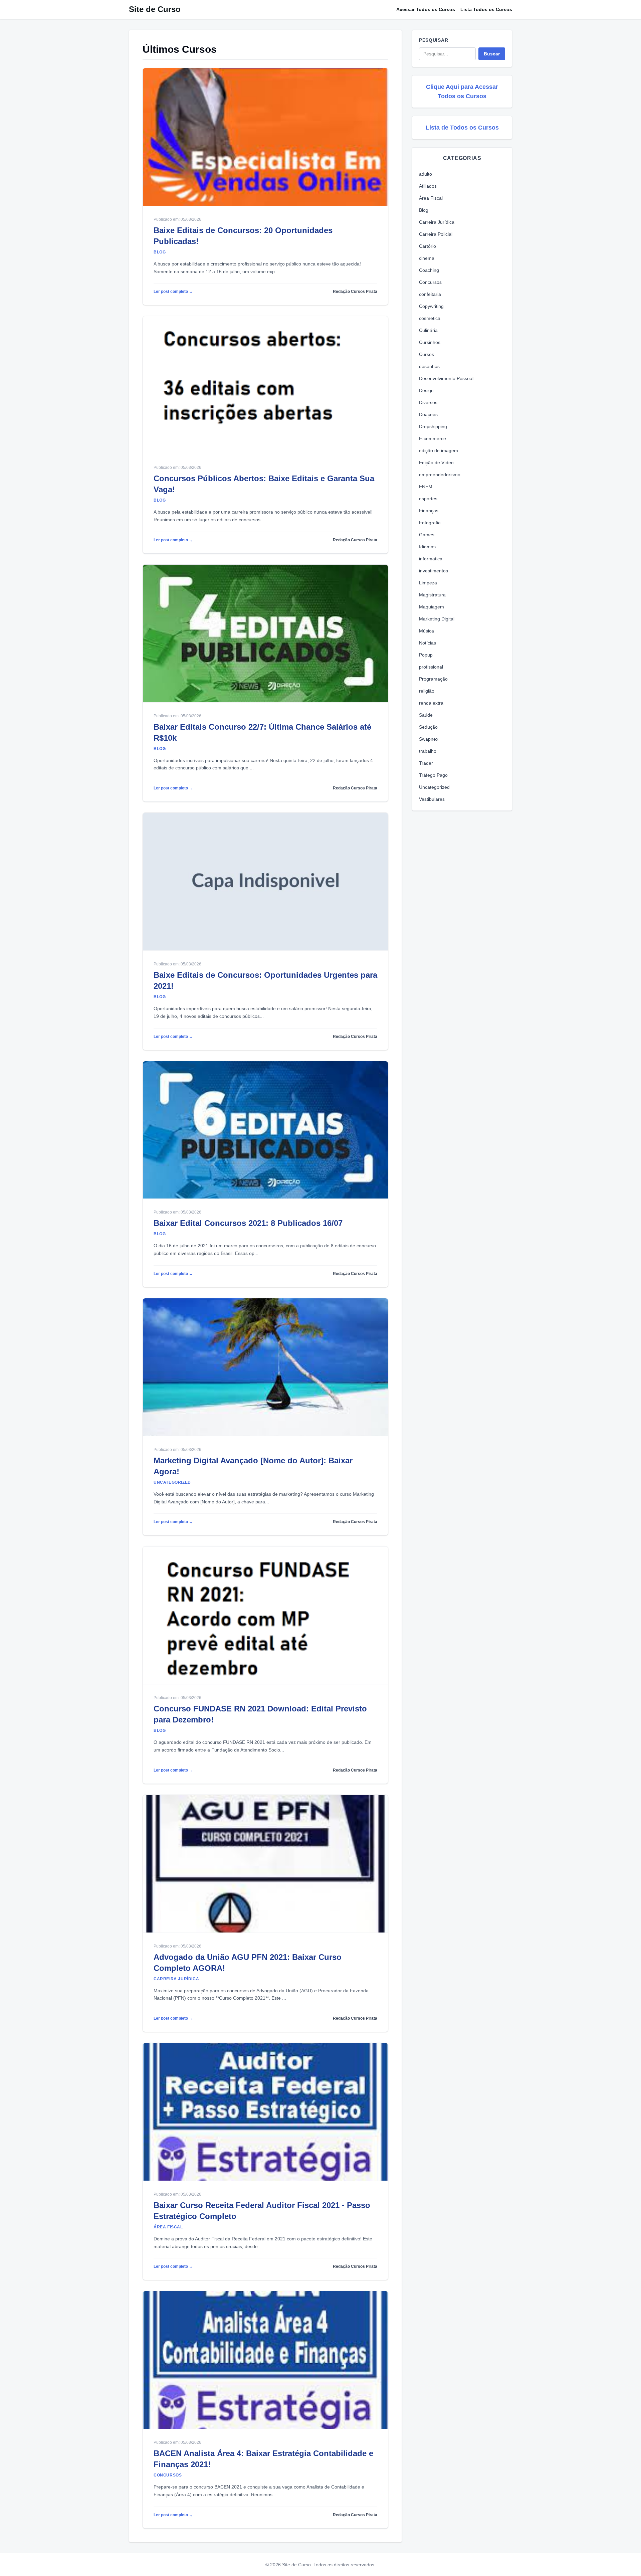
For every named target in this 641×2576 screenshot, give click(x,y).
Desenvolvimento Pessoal (446, 378)
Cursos (426, 354)
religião (427, 691)
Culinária (428, 330)
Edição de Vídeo (436, 463)
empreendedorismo (440, 475)
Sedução (428, 727)
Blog (424, 210)
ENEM (426, 487)
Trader (426, 763)
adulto (425, 174)
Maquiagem (432, 607)
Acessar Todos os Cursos (426, 9)
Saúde (426, 715)
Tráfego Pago (433, 775)
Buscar (492, 54)
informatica (431, 559)
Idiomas (427, 547)
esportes (428, 499)
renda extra (431, 703)
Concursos (430, 282)
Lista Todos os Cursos (486, 9)
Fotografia (430, 523)
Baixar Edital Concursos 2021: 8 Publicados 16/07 (248, 1223)
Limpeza (428, 583)
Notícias (428, 643)
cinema (427, 258)
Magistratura (432, 595)
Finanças (429, 511)
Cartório (428, 246)
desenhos (429, 366)
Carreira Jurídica (437, 222)
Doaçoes (428, 414)
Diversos (428, 402)
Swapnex (429, 739)
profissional (431, 667)
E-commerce (433, 438)
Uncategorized (434, 787)
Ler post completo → (173, 292)
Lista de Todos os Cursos (462, 128)
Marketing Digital (437, 619)
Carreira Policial (436, 234)
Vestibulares (432, 799)
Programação (433, 679)
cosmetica (430, 318)
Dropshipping (433, 426)
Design (426, 390)
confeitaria (430, 294)
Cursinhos (430, 342)
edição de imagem (439, 450)
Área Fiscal (431, 198)
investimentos (434, 571)
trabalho (428, 751)
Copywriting (431, 306)
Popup (426, 655)
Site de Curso (155, 9)
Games (427, 535)
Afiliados (428, 186)
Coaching (429, 270)
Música (426, 631)
